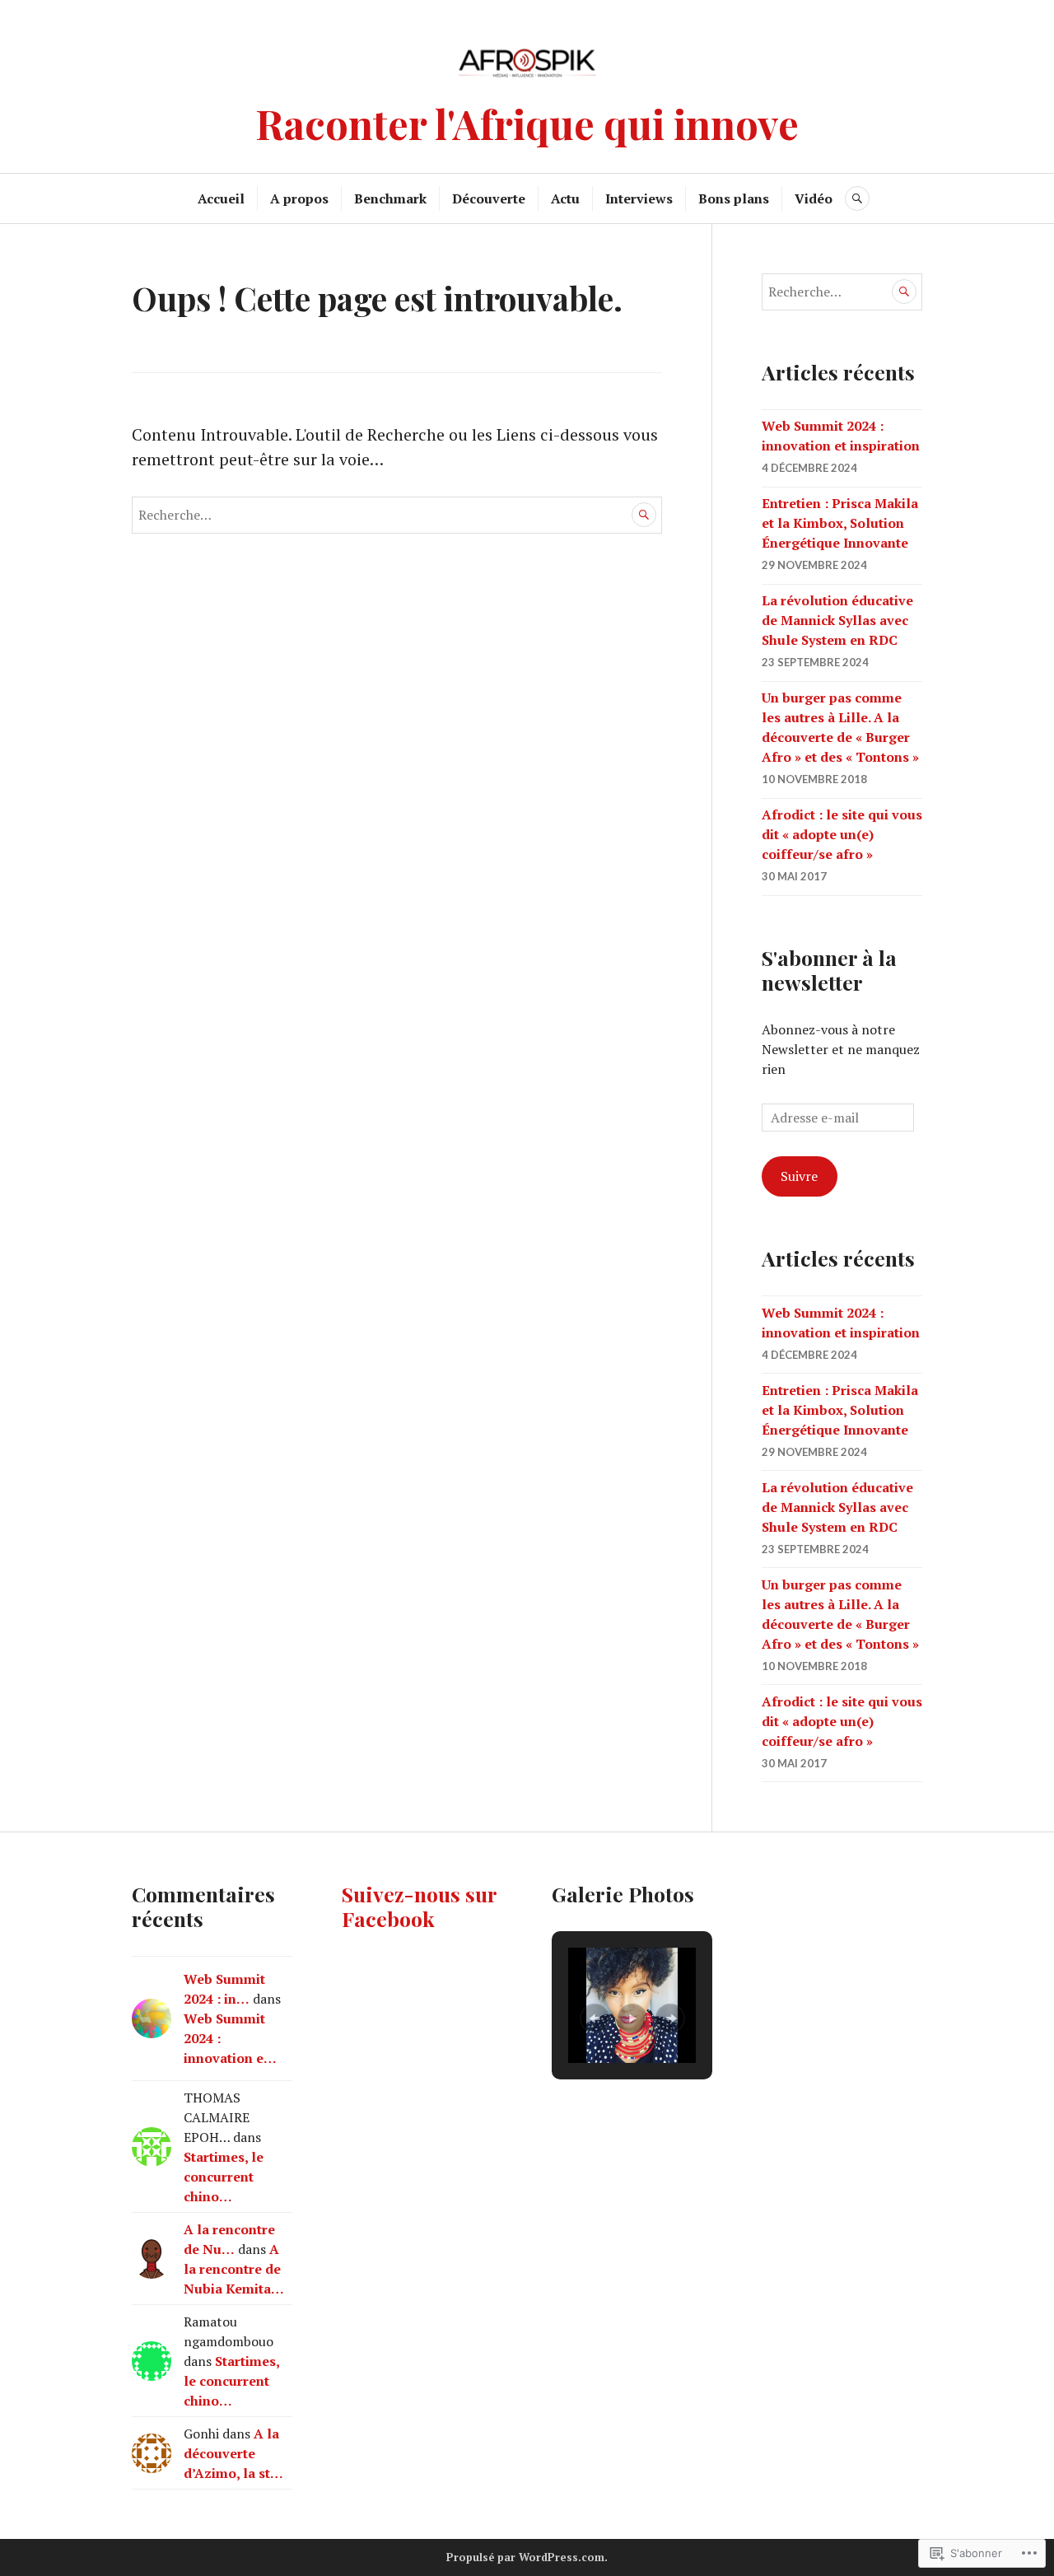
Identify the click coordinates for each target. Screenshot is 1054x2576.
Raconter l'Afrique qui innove (527, 123)
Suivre (799, 1176)
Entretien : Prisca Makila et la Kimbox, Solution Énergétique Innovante (840, 523)
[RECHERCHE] (857, 198)
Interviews (639, 198)
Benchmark (390, 198)
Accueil (221, 198)
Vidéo (814, 198)
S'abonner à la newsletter (829, 970)
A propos (299, 198)
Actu (565, 198)
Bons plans (734, 198)
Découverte (489, 198)
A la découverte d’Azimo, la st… (233, 2453)
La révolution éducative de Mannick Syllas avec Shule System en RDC (837, 620)
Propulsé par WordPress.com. (527, 2557)
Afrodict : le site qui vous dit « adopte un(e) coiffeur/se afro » (842, 834)
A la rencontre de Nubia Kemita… (234, 2269)
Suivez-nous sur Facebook (419, 1906)
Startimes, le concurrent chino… (224, 2177)
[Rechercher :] (397, 513)
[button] (595, 2018)
